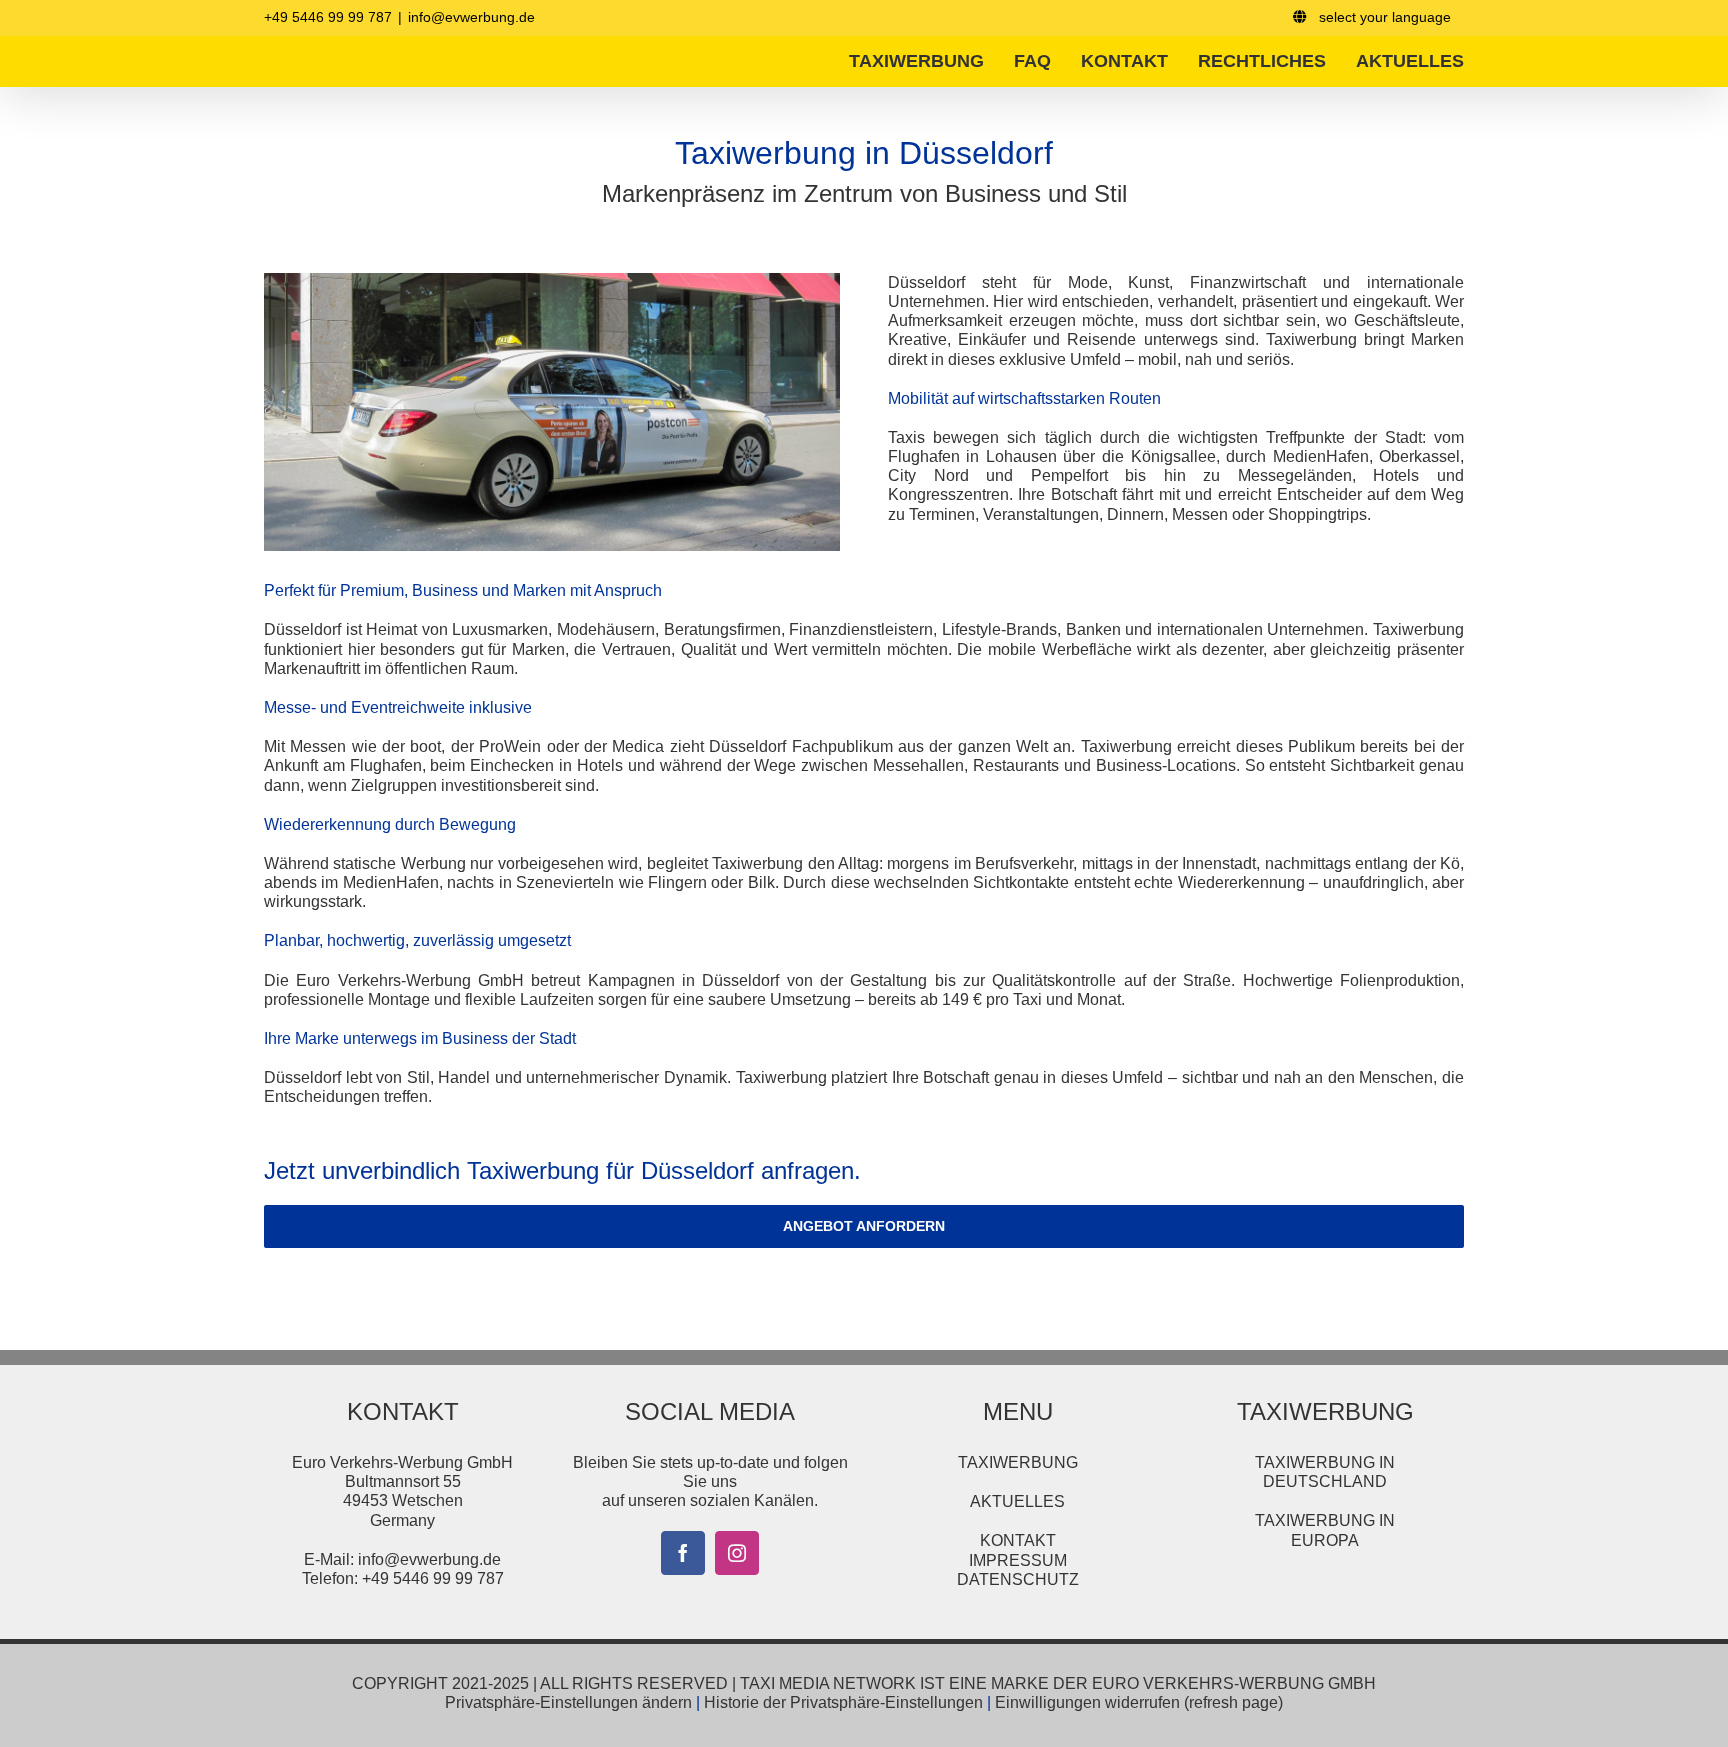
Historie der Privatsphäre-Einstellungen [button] (843, 1702)
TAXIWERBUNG (1018, 1462)
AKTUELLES (1017, 1501)
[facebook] (683, 1553)
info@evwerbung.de (471, 17)
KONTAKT (1018, 1540)
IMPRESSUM (1018, 1560)
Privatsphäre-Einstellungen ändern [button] (568, 1702)
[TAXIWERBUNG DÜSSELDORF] (552, 280)
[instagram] (737, 1553)
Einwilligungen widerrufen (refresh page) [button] (1139, 1702)
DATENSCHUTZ (1018, 1579)
